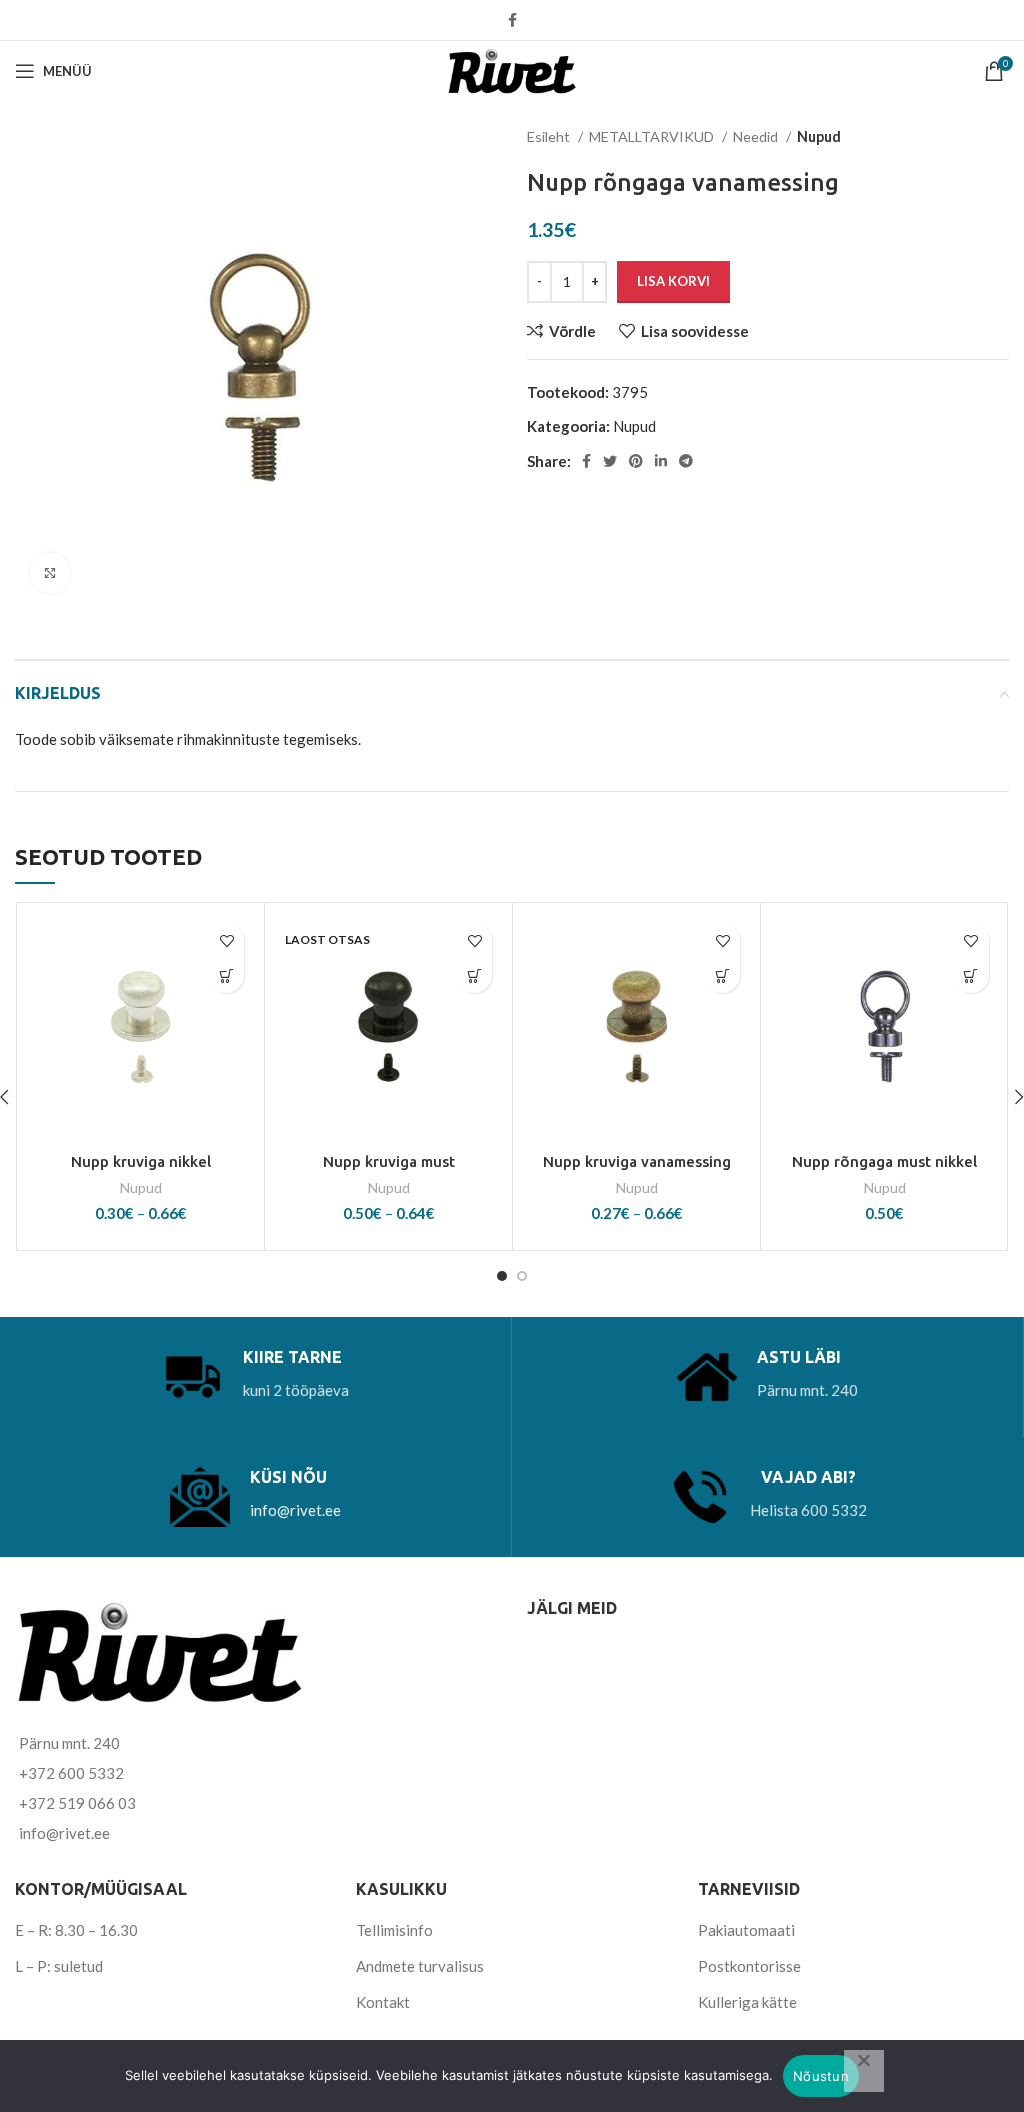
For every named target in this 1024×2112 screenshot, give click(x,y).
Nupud (819, 136)
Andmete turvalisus (420, 1966)
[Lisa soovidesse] (226, 940)
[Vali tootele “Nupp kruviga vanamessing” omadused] (722, 975)
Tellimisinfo (394, 1930)
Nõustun (821, 2076)
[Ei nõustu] (864, 2071)
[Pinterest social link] (636, 461)
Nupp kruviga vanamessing (637, 1161)
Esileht (550, 136)
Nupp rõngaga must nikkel (884, 1161)
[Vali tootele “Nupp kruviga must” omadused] (474, 975)
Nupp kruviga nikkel (141, 1161)
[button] (971, 975)
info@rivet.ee (295, 1510)
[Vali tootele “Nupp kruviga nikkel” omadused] (226, 975)
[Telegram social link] (686, 461)
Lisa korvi (673, 281)
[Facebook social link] (512, 20)
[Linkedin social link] (661, 461)
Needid (757, 136)
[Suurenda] (50, 573)
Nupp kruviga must (389, 1161)
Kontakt (383, 2002)
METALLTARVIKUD (653, 136)
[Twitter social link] (610, 461)
